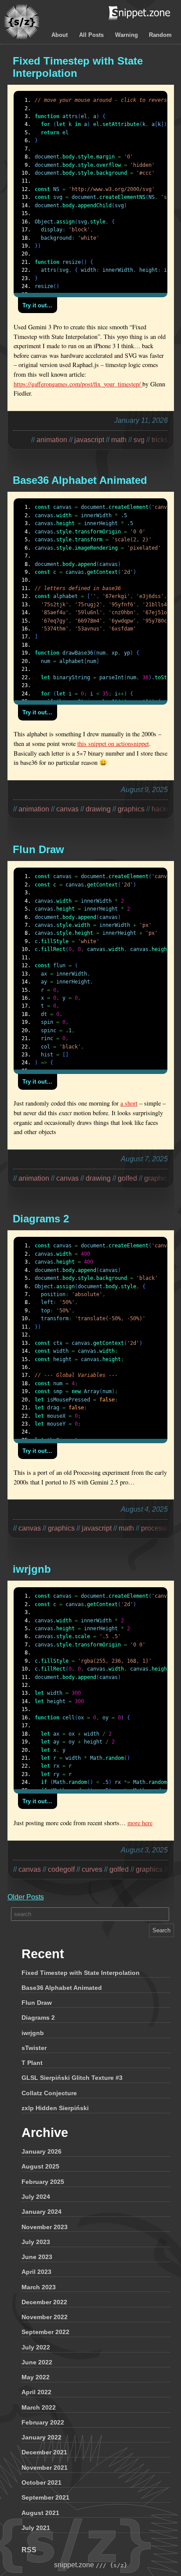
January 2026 (42, 2151)
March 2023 (39, 2287)
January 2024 (42, 2212)
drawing (98, 809)
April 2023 (36, 2272)
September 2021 (45, 2497)
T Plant (32, 2063)
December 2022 (44, 2302)
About (60, 35)
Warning (127, 35)
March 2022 (39, 2407)
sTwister (34, 2048)
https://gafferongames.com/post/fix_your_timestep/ (78, 384)
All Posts (91, 35)
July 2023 (36, 2242)
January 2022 (42, 2437)
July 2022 (36, 2347)
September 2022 (45, 2332)
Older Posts (26, 1897)
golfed (119, 1869)
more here (140, 1823)
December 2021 (44, 2452)
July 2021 (36, 2528)
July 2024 (36, 2197)
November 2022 (45, 2317)
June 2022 (37, 2362)
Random (160, 35)
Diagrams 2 (38, 2018)
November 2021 (45, 2468)
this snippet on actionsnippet (113, 744)
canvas (67, 809)
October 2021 (42, 2482)
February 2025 (43, 2182)
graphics (61, 1528)
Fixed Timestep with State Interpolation (81, 1973)
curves (92, 1869)
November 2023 (45, 2227)
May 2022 (36, 2377)
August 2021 (40, 2513)
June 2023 (37, 2257)
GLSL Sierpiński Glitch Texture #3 (72, 2078)
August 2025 (40, 2166)
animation (52, 440)
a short (129, 1103)
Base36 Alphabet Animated (62, 1988)
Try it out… (37, 305)
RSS (29, 2550)
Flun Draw (37, 2003)
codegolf (61, 1869)
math (119, 440)
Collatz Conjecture (49, 2093)
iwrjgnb (33, 2033)
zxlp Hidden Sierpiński (55, 2108)
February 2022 (43, 2422)
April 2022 (36, 2392)
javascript (89, 440)
